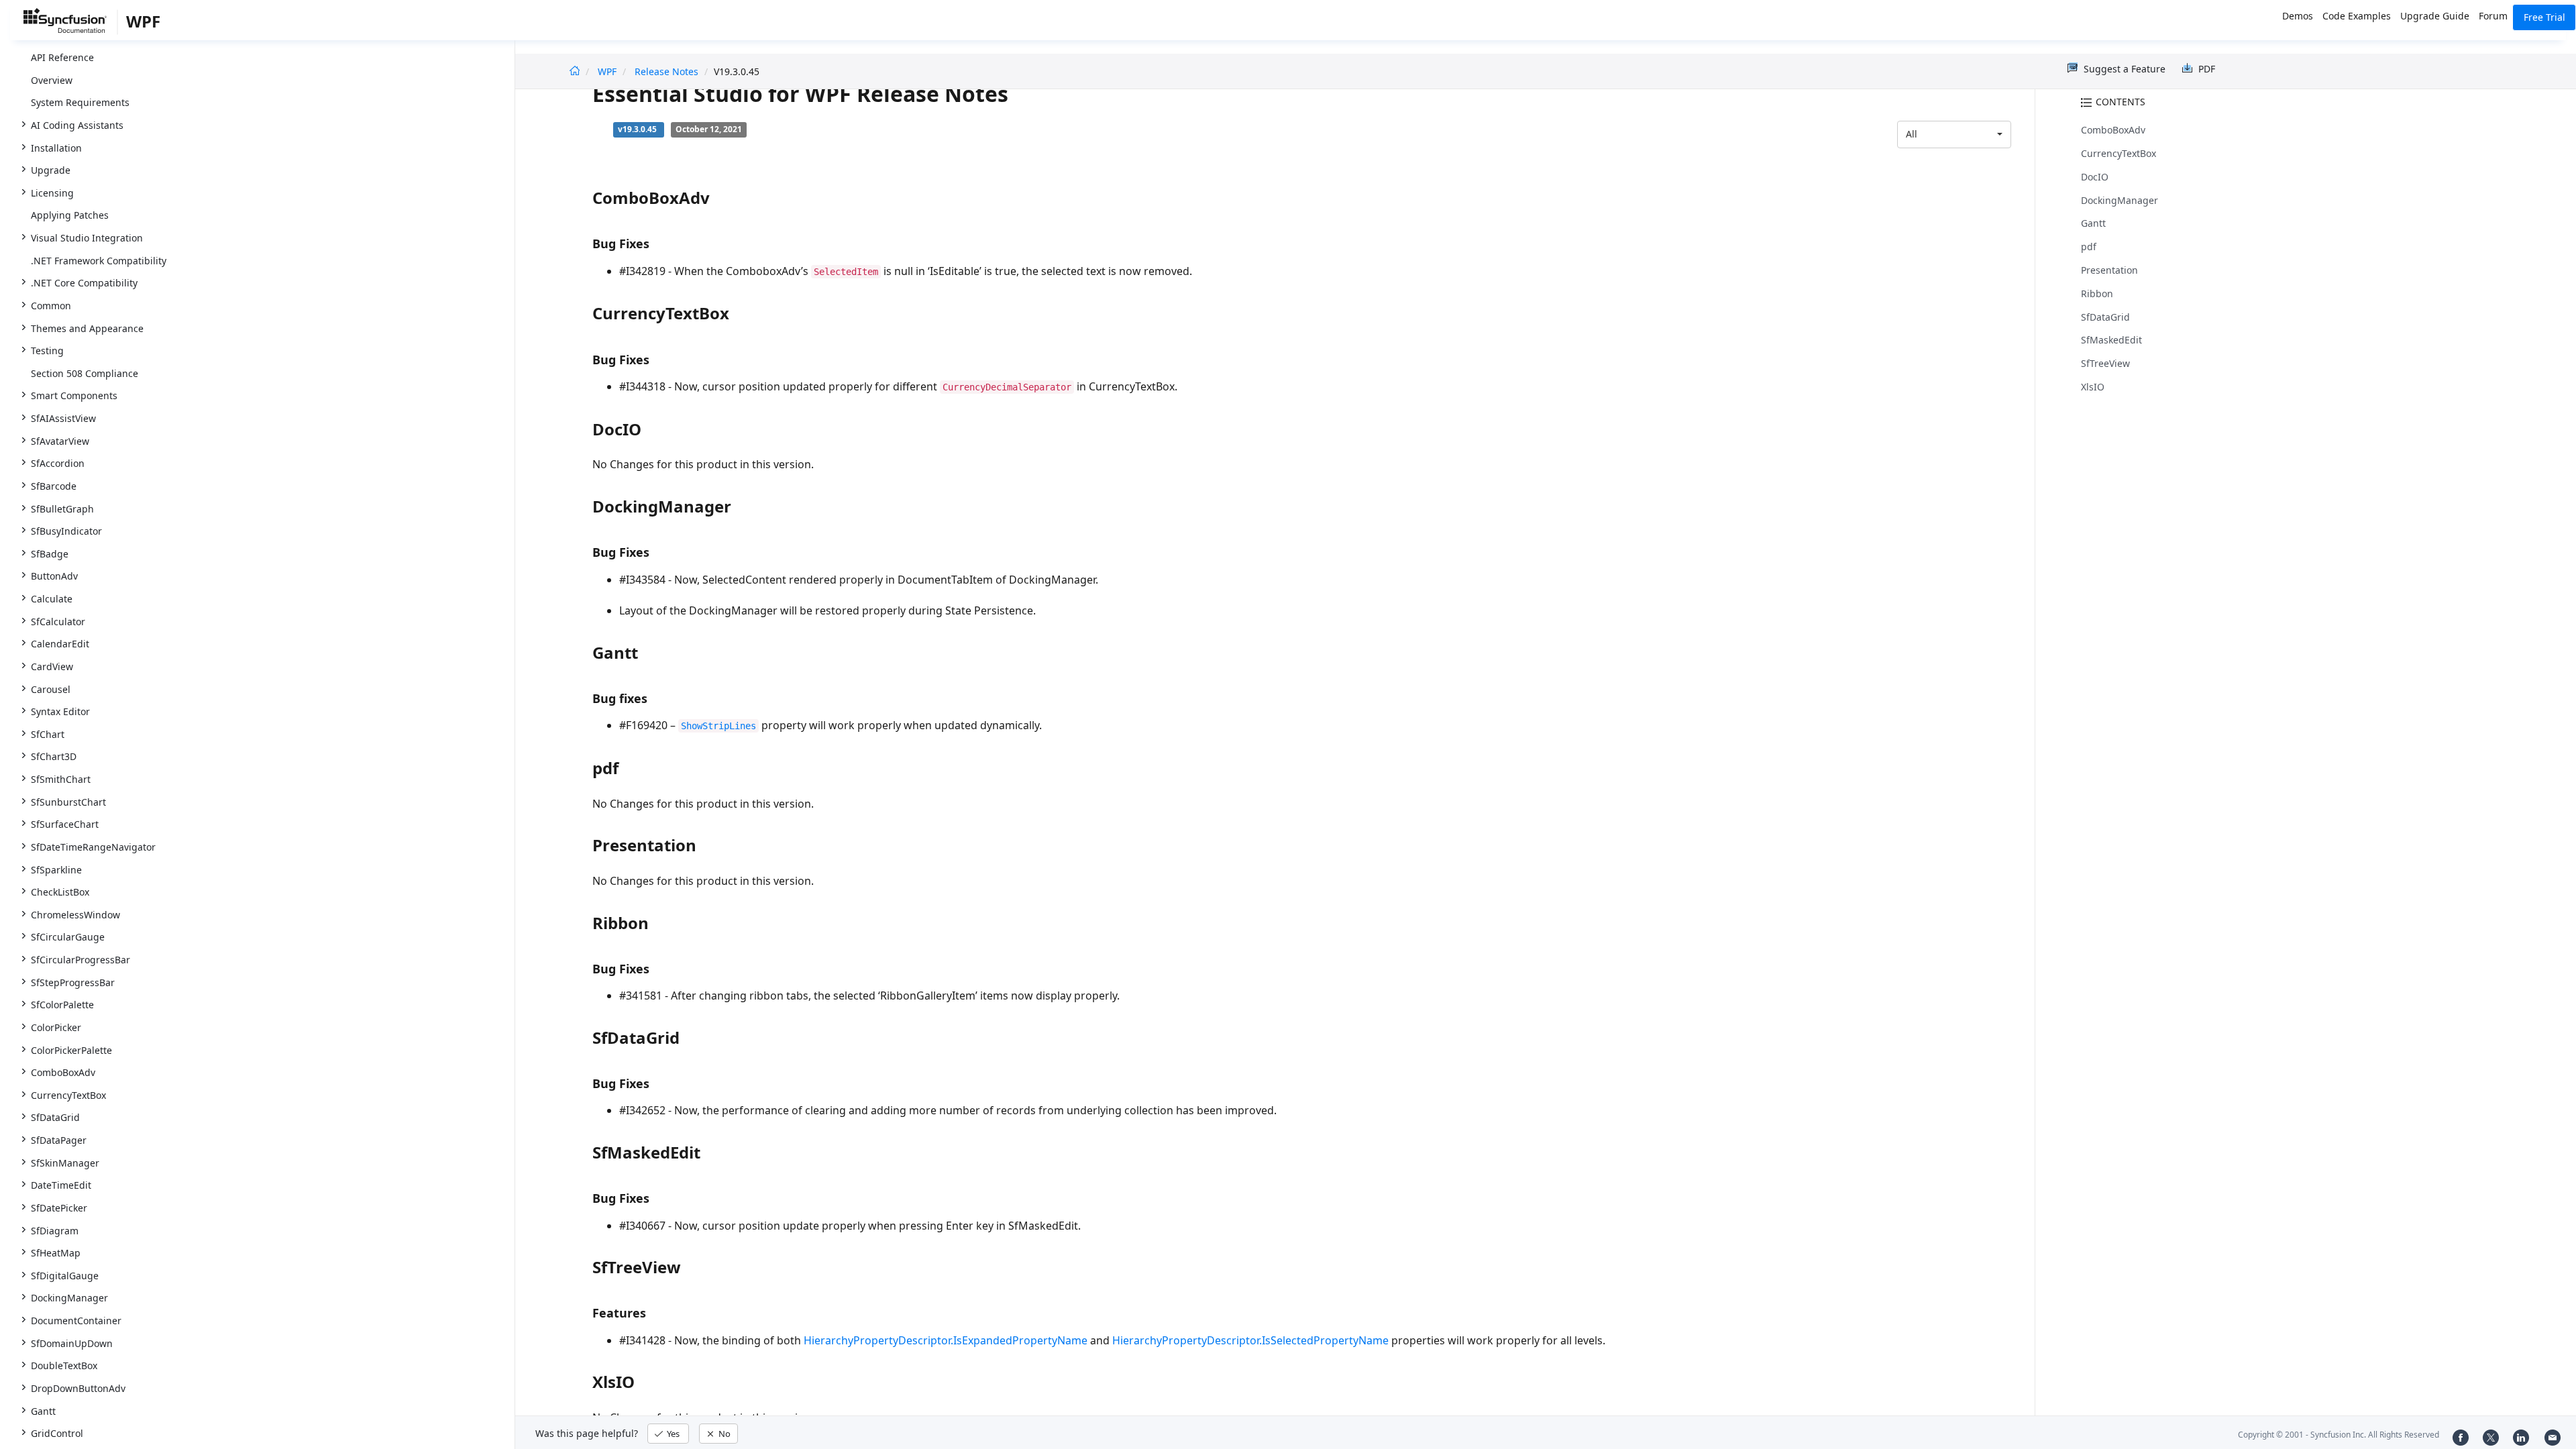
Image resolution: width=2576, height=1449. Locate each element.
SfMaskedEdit (2111, 340)
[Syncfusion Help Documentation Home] (70, 23)
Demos (2298, 16)
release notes (666, 71)
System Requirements (80, 102)
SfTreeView (2105, 363)
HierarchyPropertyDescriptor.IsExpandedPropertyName (946, 1340)
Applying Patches (70, 215)
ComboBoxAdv (2113, 130)
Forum (2493, 16)
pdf (2089, 247)
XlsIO (2093, 387)
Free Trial (2544, 17)
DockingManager (2119, 200)
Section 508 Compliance (85, 373)
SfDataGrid (2105, 317)
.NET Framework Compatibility (99, 261)
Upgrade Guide (2435, 16)
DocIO (2095, 177)
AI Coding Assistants (77, 125)
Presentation (2109, 270)
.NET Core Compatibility (84, 283)
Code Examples (2357, 16)
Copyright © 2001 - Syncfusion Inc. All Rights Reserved (2339, 1435)
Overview (52, 80)
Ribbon (2097, 293)
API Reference (62, 57)
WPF (607, 71)
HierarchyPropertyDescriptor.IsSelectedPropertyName (1250, 1340)
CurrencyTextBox (2118, 153)
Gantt (2093, 223)
